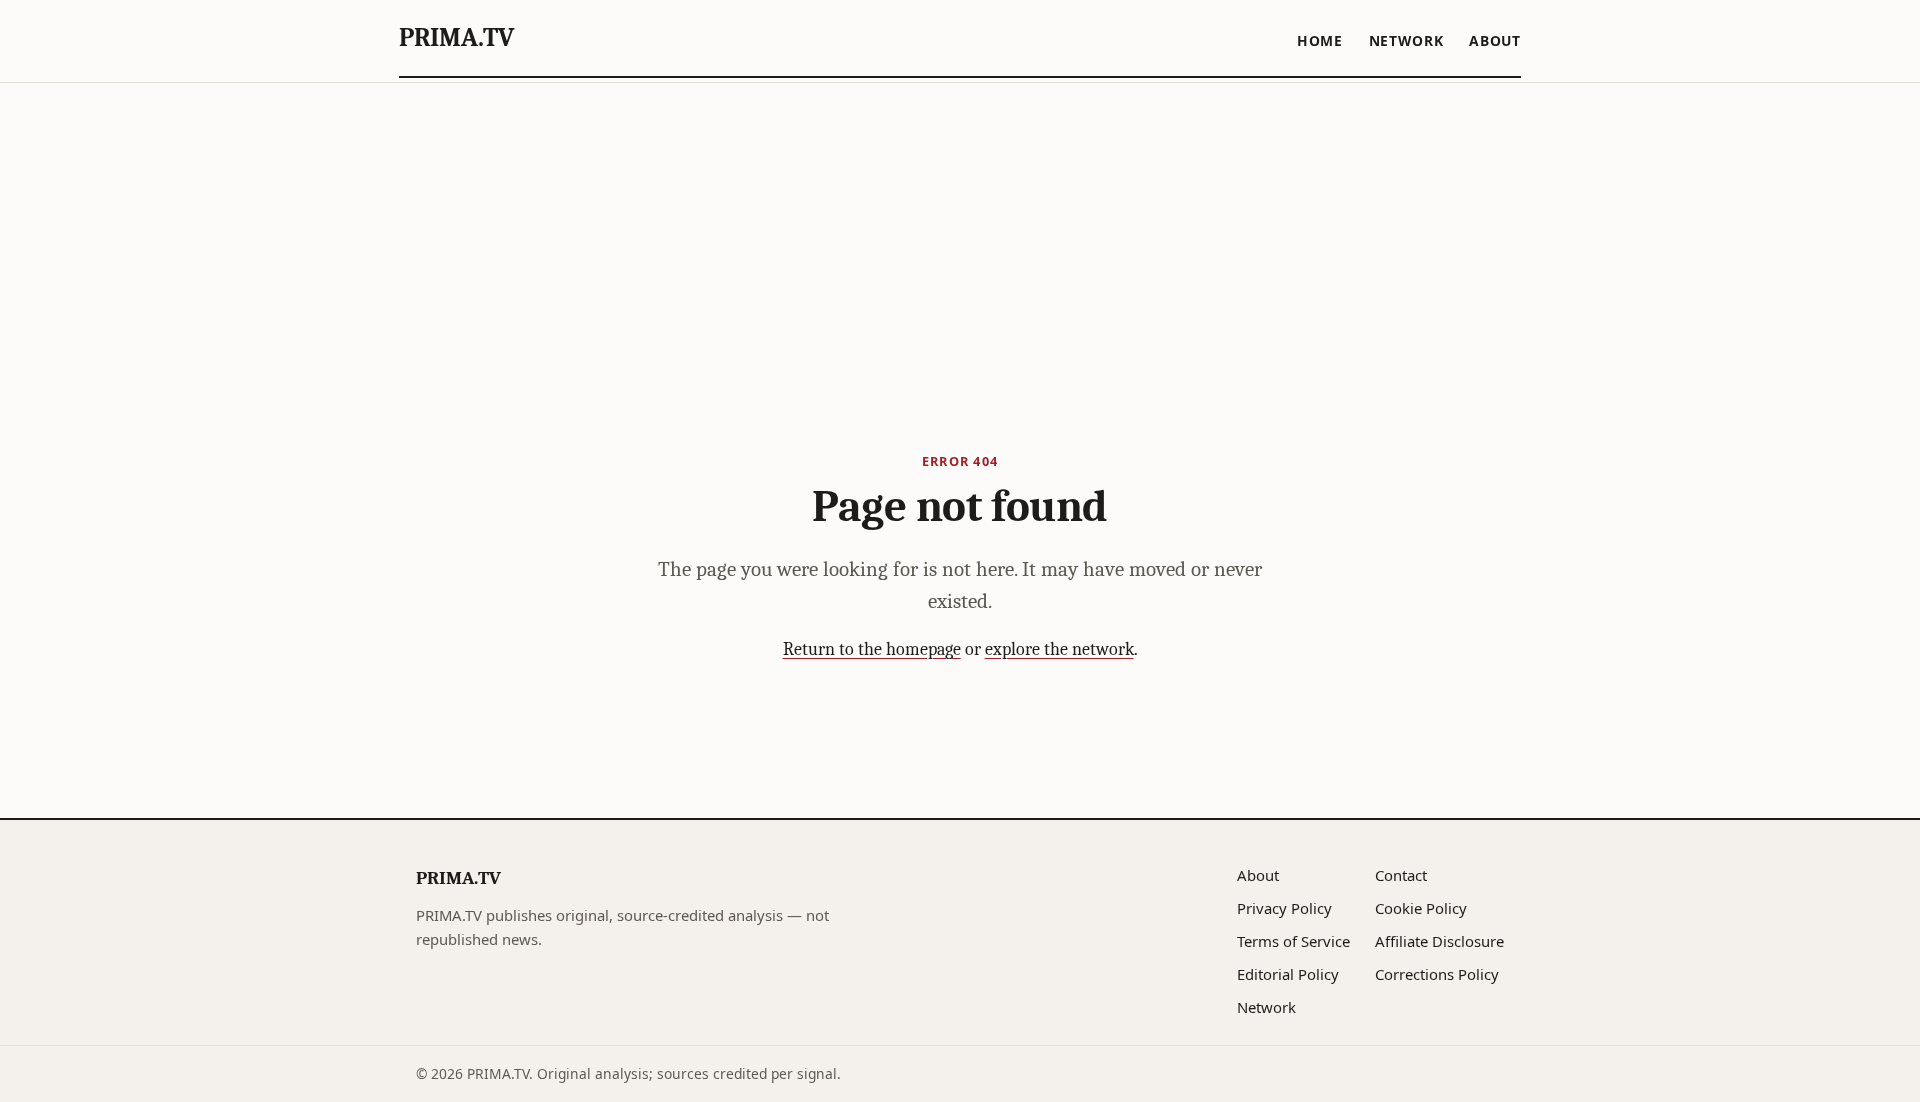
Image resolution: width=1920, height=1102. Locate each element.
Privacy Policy (1284, 908)
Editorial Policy (1288, 974)
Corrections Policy (1437, 974)
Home (1320, 40)
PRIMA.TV (456, 37)
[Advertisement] (960, 233)
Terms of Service (1293, 941)
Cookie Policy (1421, 908)
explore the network (1059, 649)
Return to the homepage (872, 649)
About (1495, 40)
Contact (1401, 875)
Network (1406, 40)
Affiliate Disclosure (1439, 941)
